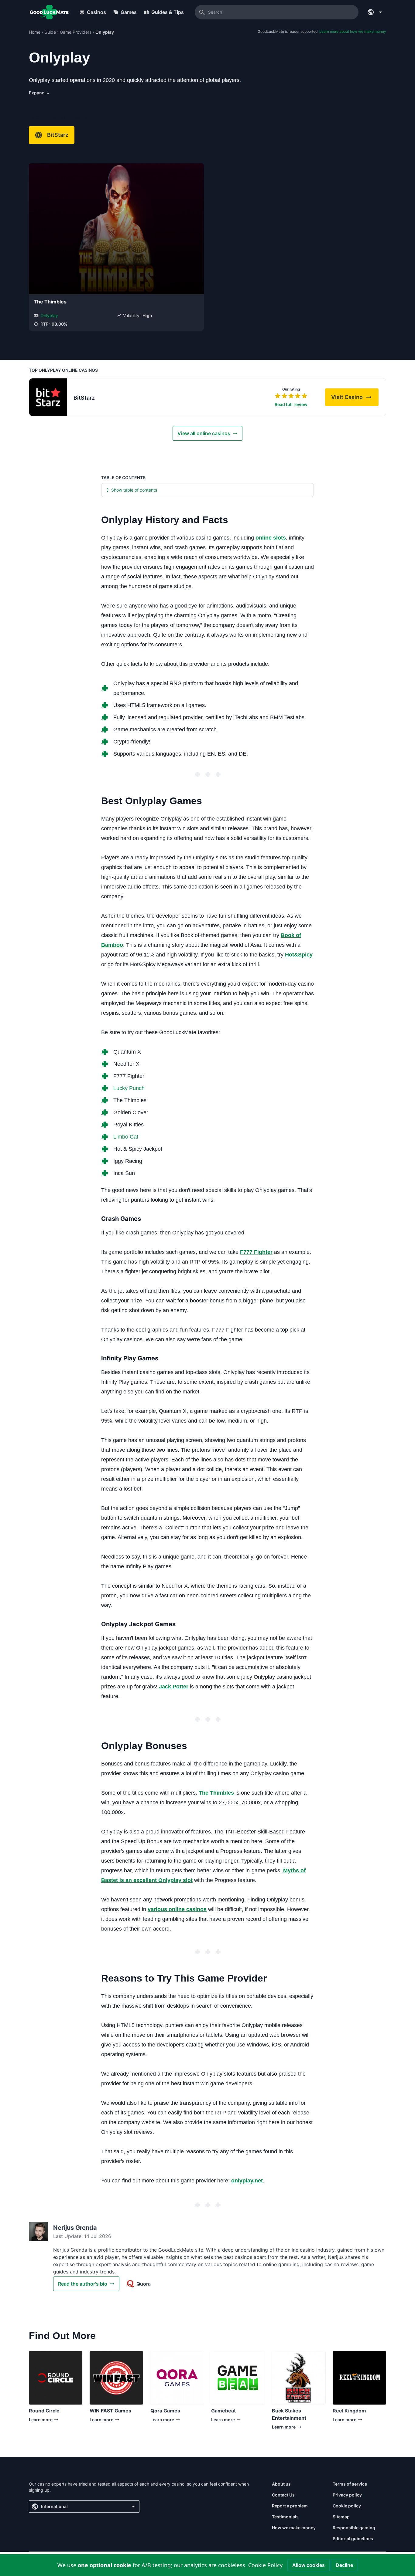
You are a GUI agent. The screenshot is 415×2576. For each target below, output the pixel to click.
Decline (344, 2565)
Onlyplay (49, 315)
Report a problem (290, 2506)
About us (281, 2484)
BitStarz (58, 135)
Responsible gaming (354, 2528)
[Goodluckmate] (49, 12)
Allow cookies (309, 2565)
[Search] (202, 12)
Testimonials (285, 2517)
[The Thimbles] (116, 229)
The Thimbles (50, 302)
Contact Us (283, 2495)
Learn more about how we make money (353, 31)
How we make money (294, 2528)
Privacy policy (347, 2495)
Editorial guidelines (353, 2539)
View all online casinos (204, 433)
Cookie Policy (265, 2565)
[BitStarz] (48, 397)
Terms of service (350, 2484)
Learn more (43, 2421)
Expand (39, 93)
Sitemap (341, 2517)
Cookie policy (347, 2506)
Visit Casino (355, 399)
